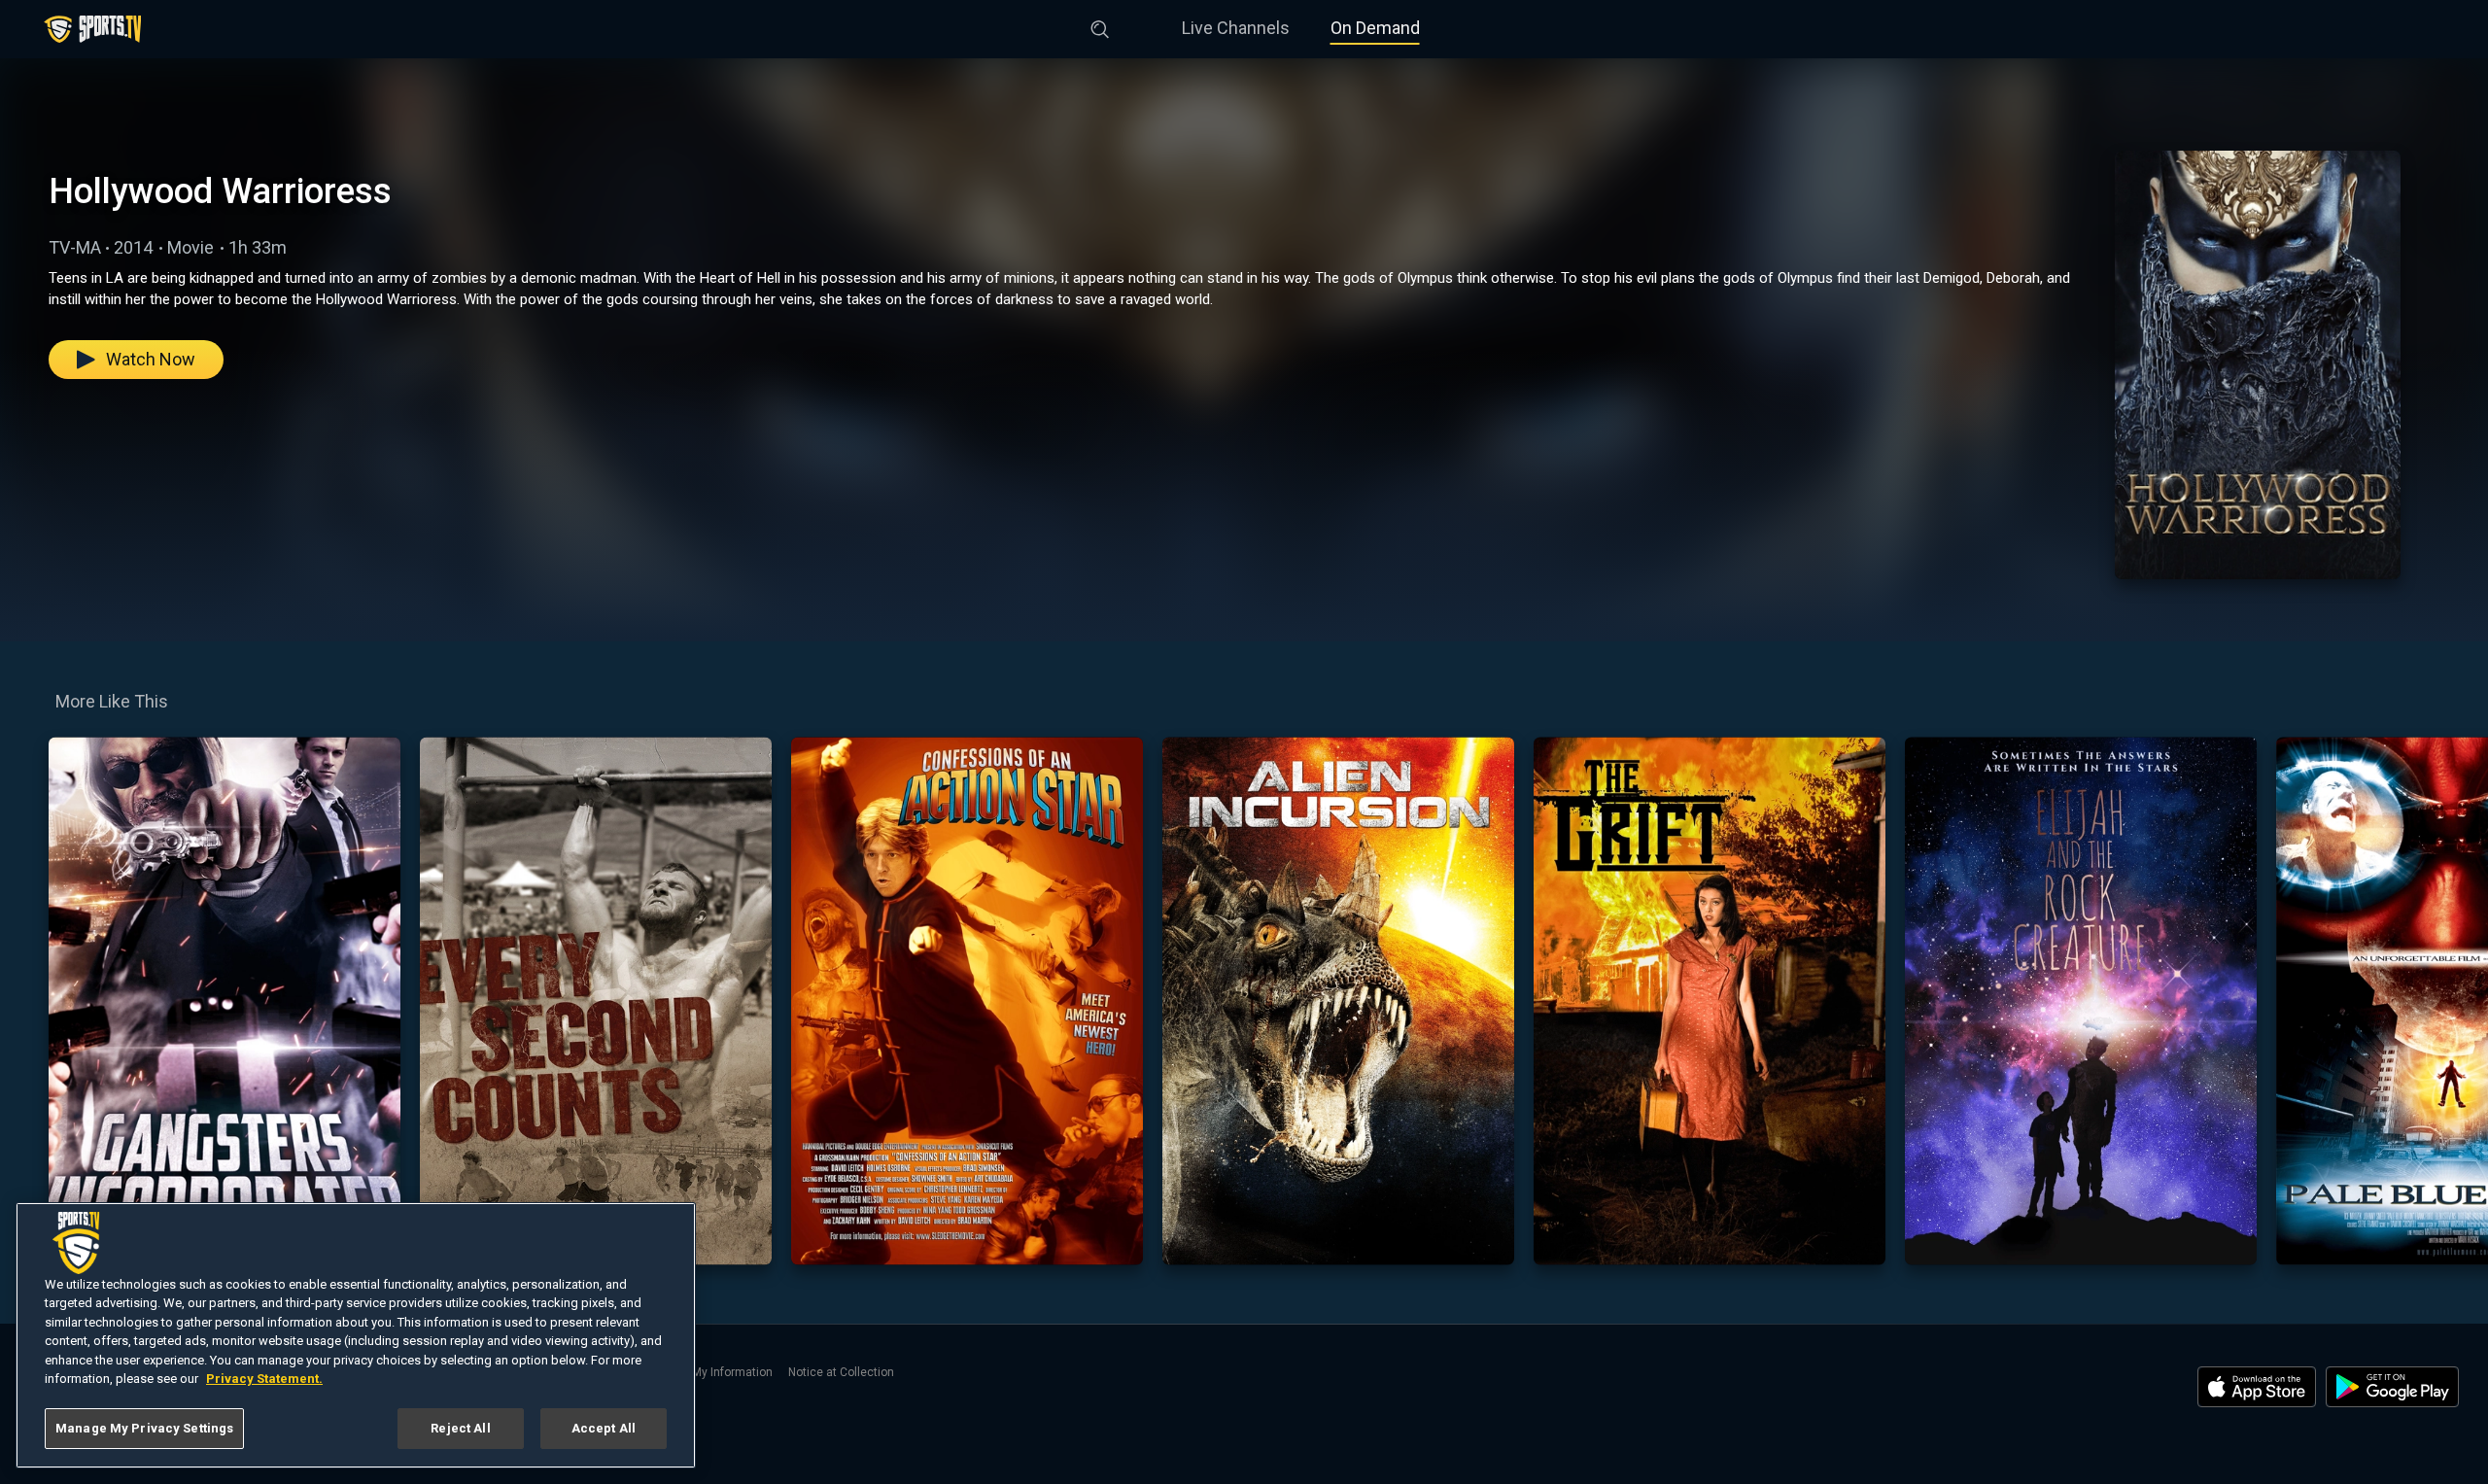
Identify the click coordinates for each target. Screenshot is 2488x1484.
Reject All (460, 1428)
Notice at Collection (841, 1372)
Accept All (604, 1428)
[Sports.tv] (92, 29)
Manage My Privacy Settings (144, 1428)
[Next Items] (2460, 1001)
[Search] (1100, 25)
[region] (356, 1335)
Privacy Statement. (264, 1380)
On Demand (1375, 28)
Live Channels (1236, 28)
